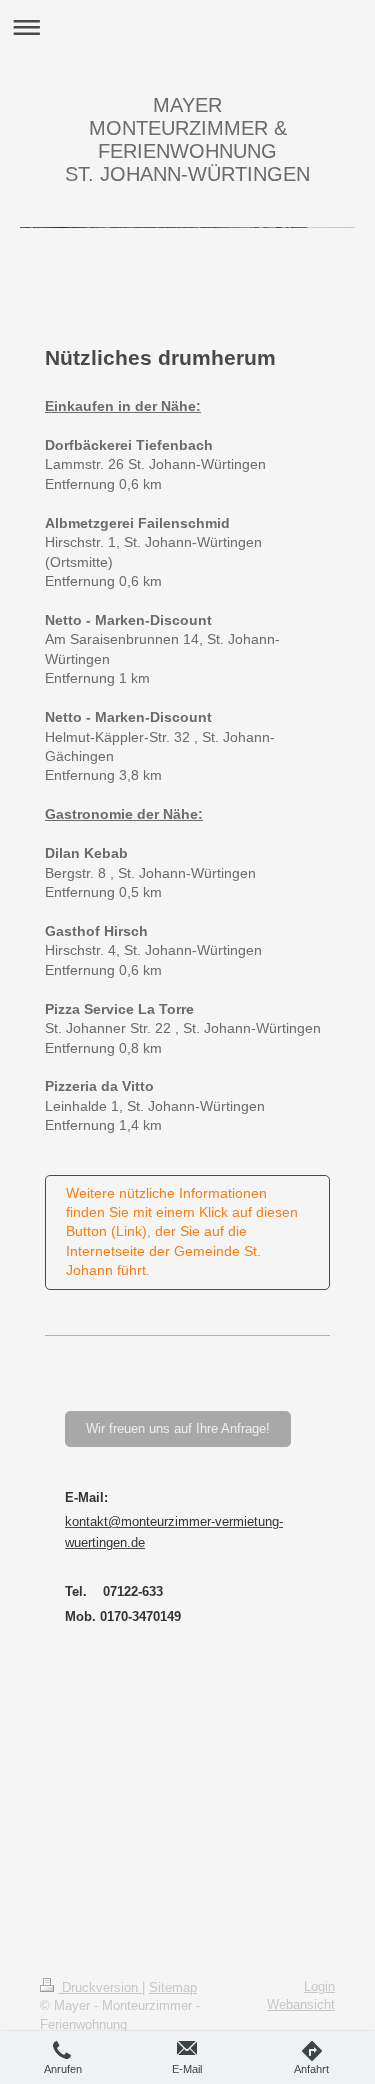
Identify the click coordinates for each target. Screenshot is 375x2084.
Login (319, 1986)
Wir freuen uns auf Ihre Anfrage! (178, 1428)
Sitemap (173, 1987)
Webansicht (301, 2004)
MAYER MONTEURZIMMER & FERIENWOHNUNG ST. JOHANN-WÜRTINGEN (187, 139)
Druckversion (100, 1987)
